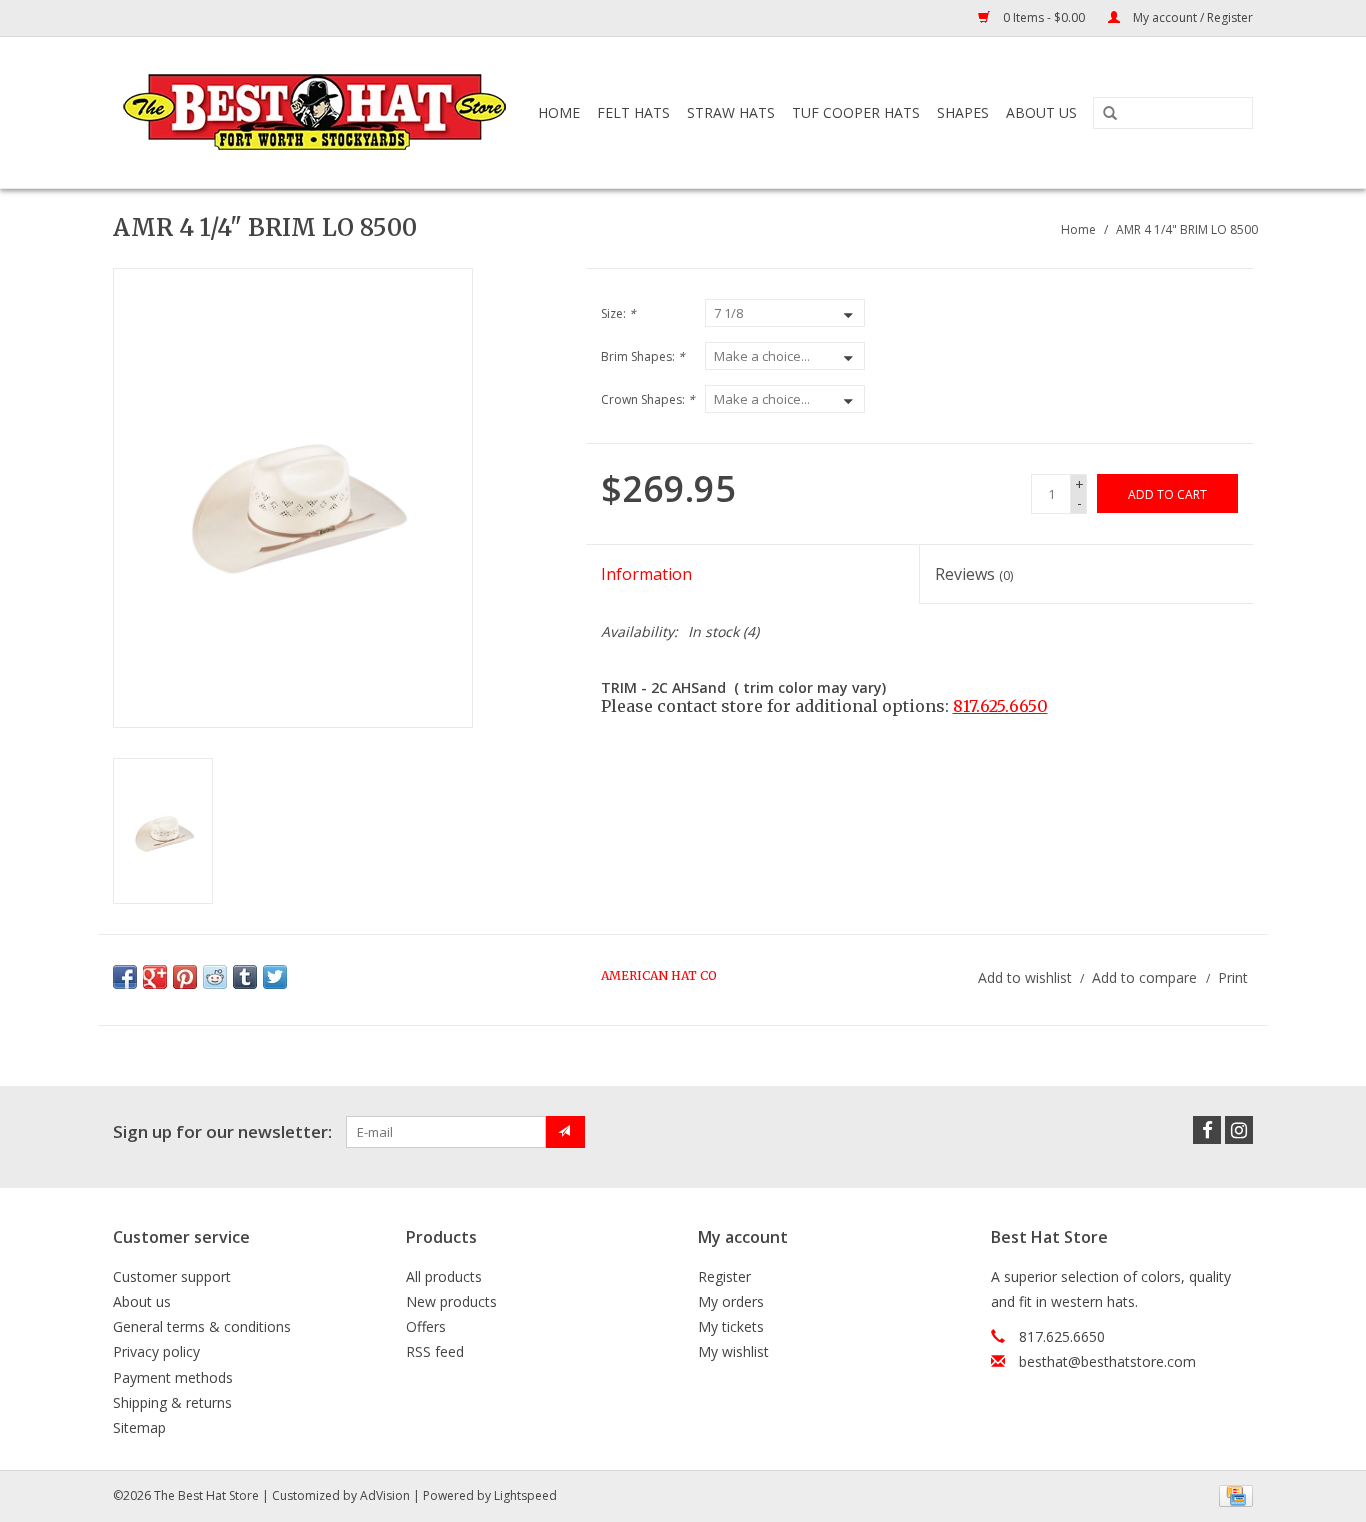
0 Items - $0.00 (1044, 17)
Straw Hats (731, 112)
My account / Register (1191, 17)
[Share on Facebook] (125, 977)
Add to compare (1146, 977)
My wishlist (733, 1351)
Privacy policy (156, 1351)
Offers (426, 1326)
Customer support (172, 1276)
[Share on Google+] (155, 977)
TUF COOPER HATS (856, 112)
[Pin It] (185, 977)
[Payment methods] (1232, 1494)
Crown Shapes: (648, 399)
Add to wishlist (1025, 977)
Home (559, 112)
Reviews (974, 574)
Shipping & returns (172, 1402)
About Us (1041, 112)
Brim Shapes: (643, 356)
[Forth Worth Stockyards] (316, 112)
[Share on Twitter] (275, 977)
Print (1233, 977)
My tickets (731, 1326)
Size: (618, 313)
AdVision (385, 1495)
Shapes (963, 112)
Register (724, 1276)
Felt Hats (633, 112)
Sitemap (139, 1427)
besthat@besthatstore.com (1107, 1361)
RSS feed (435, 1351)
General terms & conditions (202, 1326)
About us (142, 1301)
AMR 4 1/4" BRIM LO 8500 (1187, 229)
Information (646, 574)
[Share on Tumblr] (245, 977)
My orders (731, 1301)
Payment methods (173, 1377)
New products (451, 1301)
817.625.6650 (1000, 706)
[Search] (1110, 114)
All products (444, 1276)
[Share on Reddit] (215, 977)
